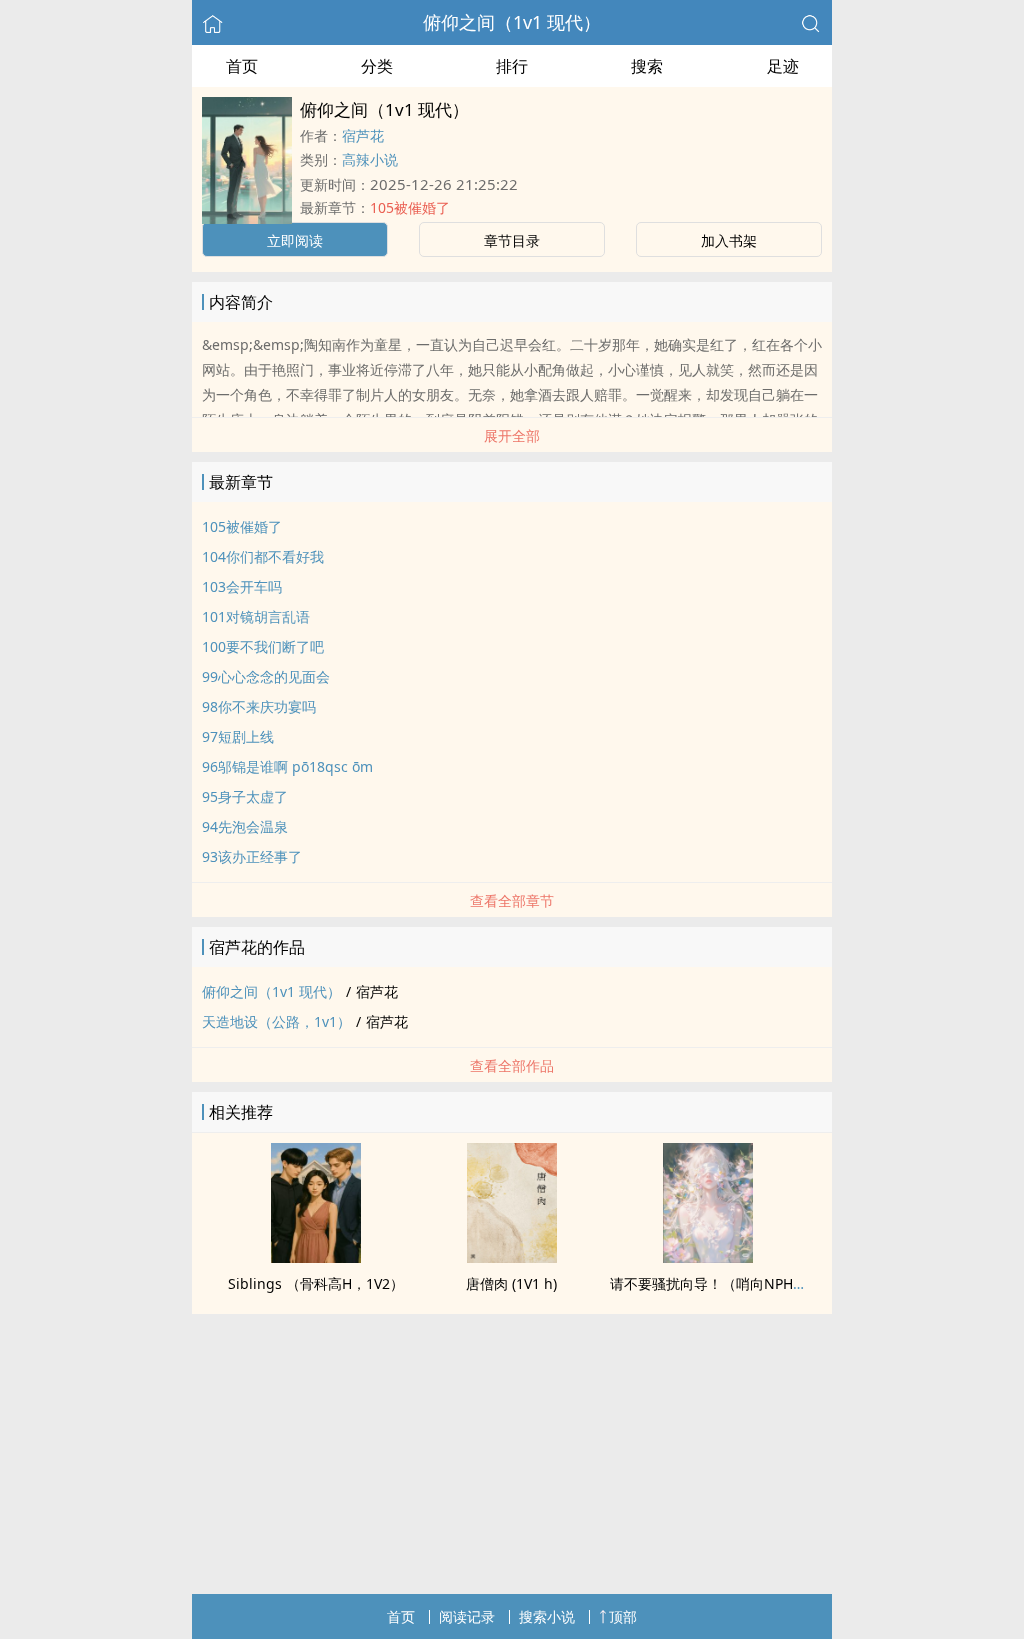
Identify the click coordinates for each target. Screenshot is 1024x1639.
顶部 (623, 1616)
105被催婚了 (410, 207)
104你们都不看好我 (263, 556)
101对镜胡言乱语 (256, 616)
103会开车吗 (242, 586)
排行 (512, 66)
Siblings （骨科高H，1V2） (316, 1283)
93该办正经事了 (252, 856)
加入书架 (729, 240)
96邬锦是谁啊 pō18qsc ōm (287, 766)
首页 (242, 66)
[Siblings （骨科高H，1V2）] (316, 1257)
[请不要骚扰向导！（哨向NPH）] (708, 1257)
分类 (377, 66)
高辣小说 (370, 159)
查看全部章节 (512, 900)
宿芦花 (363, 135)
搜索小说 (547, 1616)
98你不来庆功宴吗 (259, 706)
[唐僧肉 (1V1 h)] (512, 1257)
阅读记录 (467, 1616)
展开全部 (512, 435)
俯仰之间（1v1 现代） (512, 22)
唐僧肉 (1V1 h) (511, 1283)
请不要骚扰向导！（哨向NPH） (708, 1283)
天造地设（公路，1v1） (276, 1021)
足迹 (783, 66)
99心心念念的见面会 (266, 676)
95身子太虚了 (245, 796)
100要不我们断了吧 (263, 646)
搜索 (647, 66)
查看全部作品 (512, 1065)
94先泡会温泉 (245, 826)
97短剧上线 (238, 736)
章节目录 (512, 240)
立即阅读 (295, 240)
